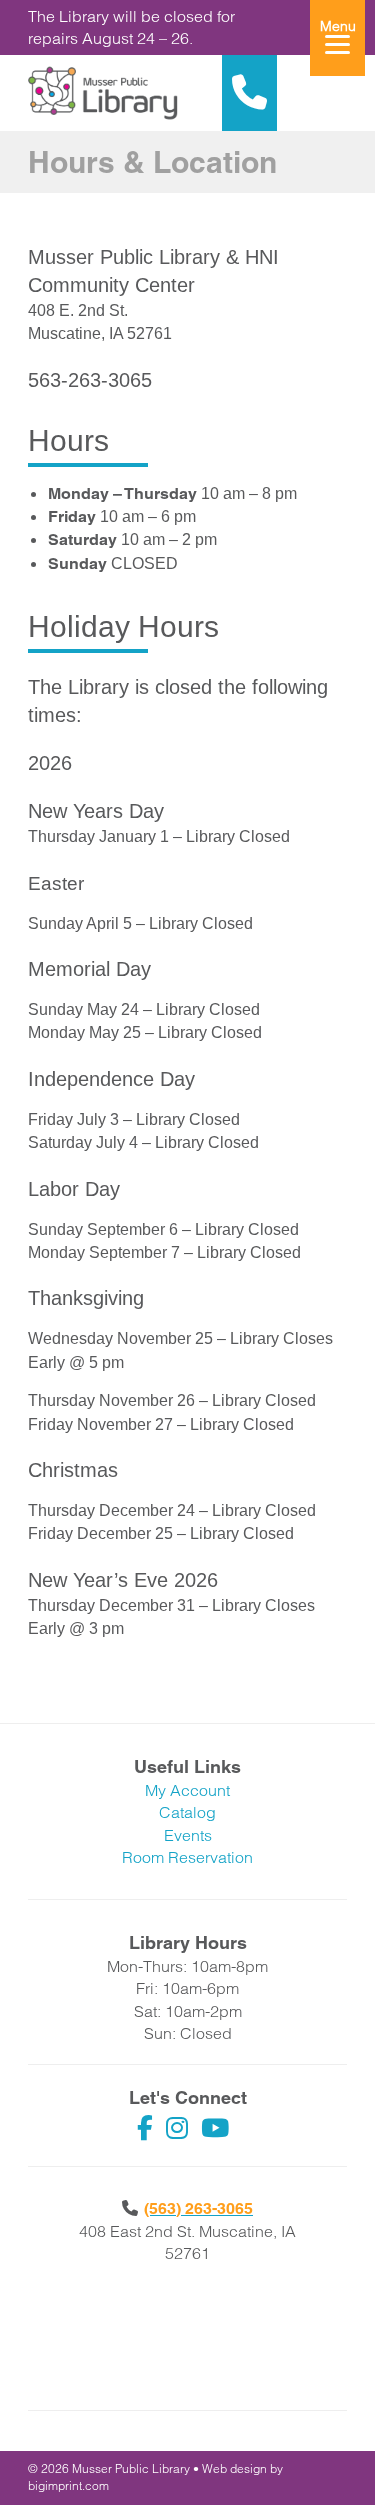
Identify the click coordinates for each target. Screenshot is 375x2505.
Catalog (187, 1812)
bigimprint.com (68, 2485)
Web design (234, 2468)
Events (188, 1835)
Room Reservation (187, 1857)
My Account (187, 1790)
